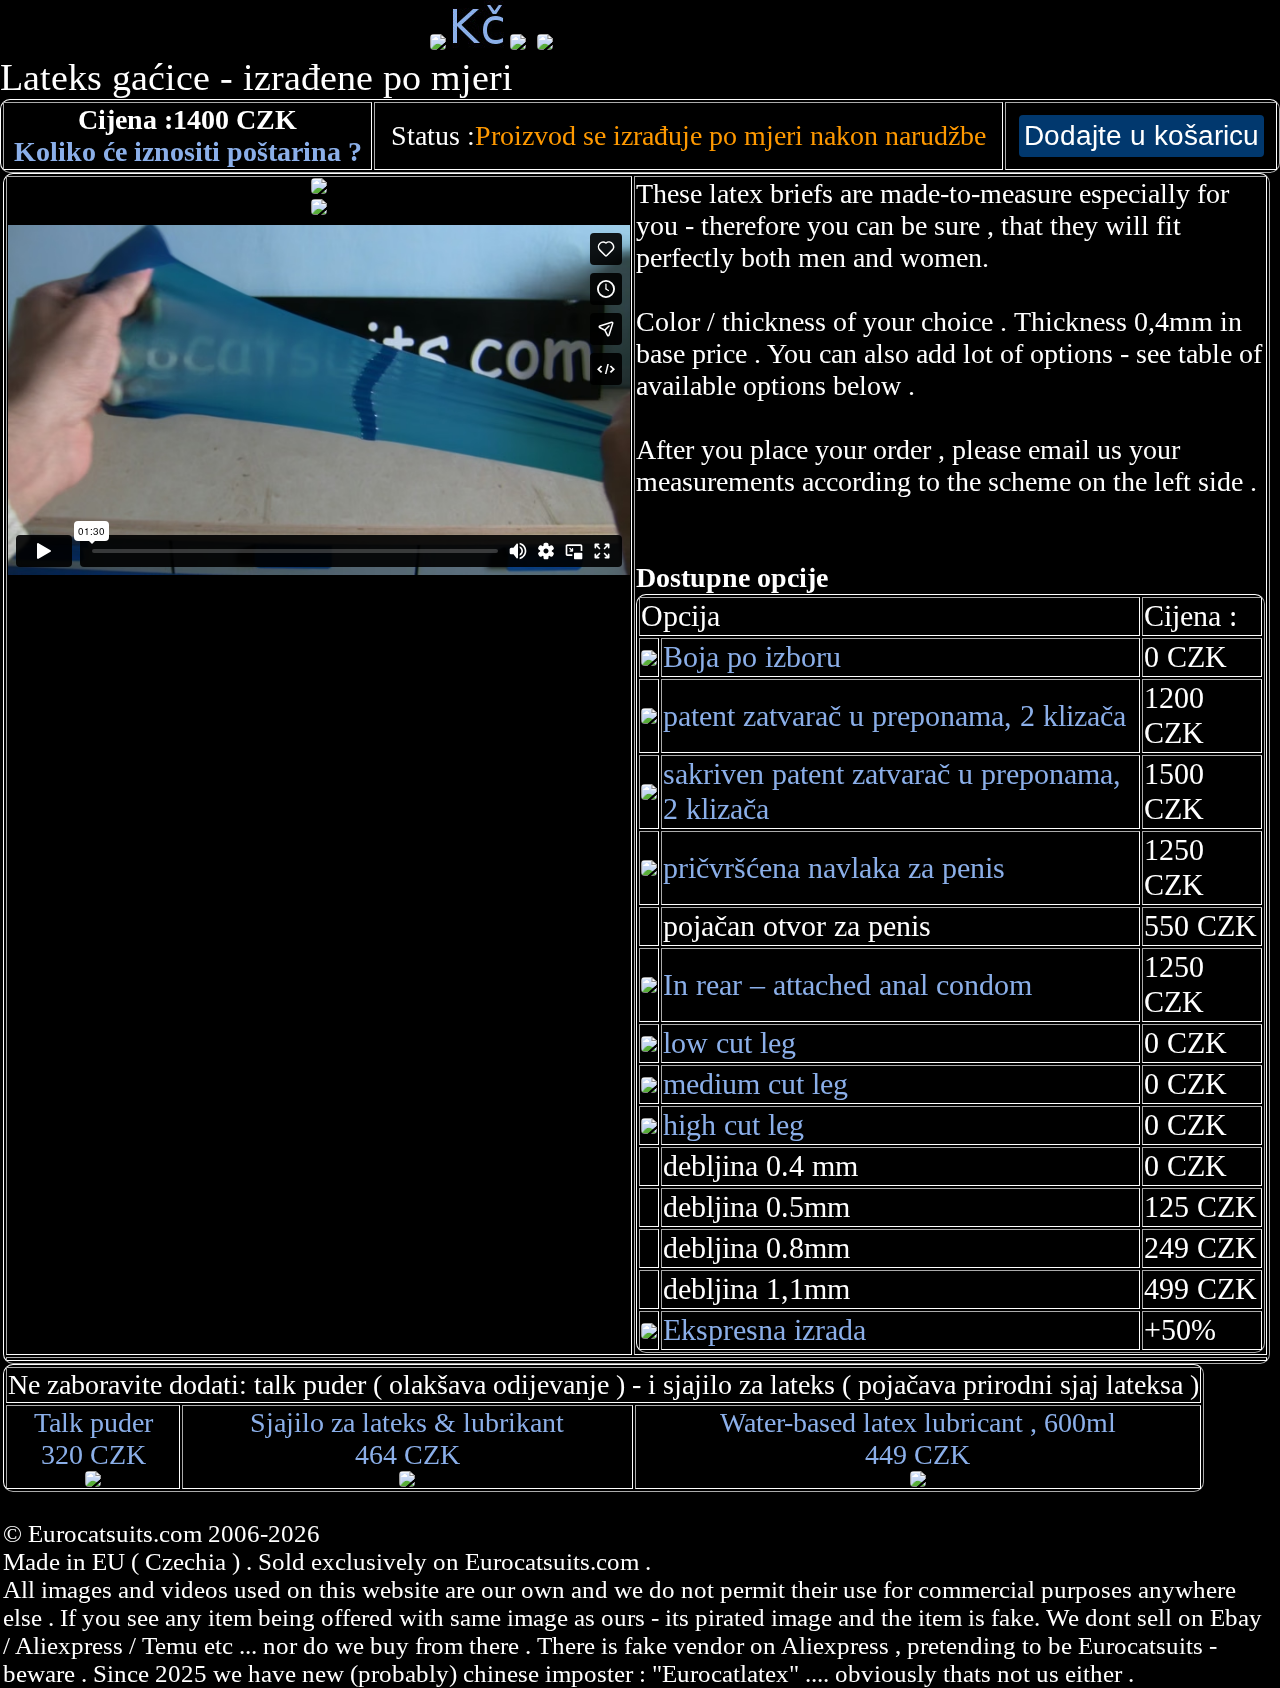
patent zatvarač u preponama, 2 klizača (894, 716)
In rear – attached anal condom (847, 985)
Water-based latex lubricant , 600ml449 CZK (918, 1438)
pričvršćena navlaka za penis (834, 868)
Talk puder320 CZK (93, 1438)
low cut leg (729, 1043)
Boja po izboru (752, 657)
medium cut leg (755, 1084)
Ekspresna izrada (764, 1330)
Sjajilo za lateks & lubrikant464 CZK (407, 1438)
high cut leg (733, 1125)
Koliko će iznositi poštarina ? (188, 151)
